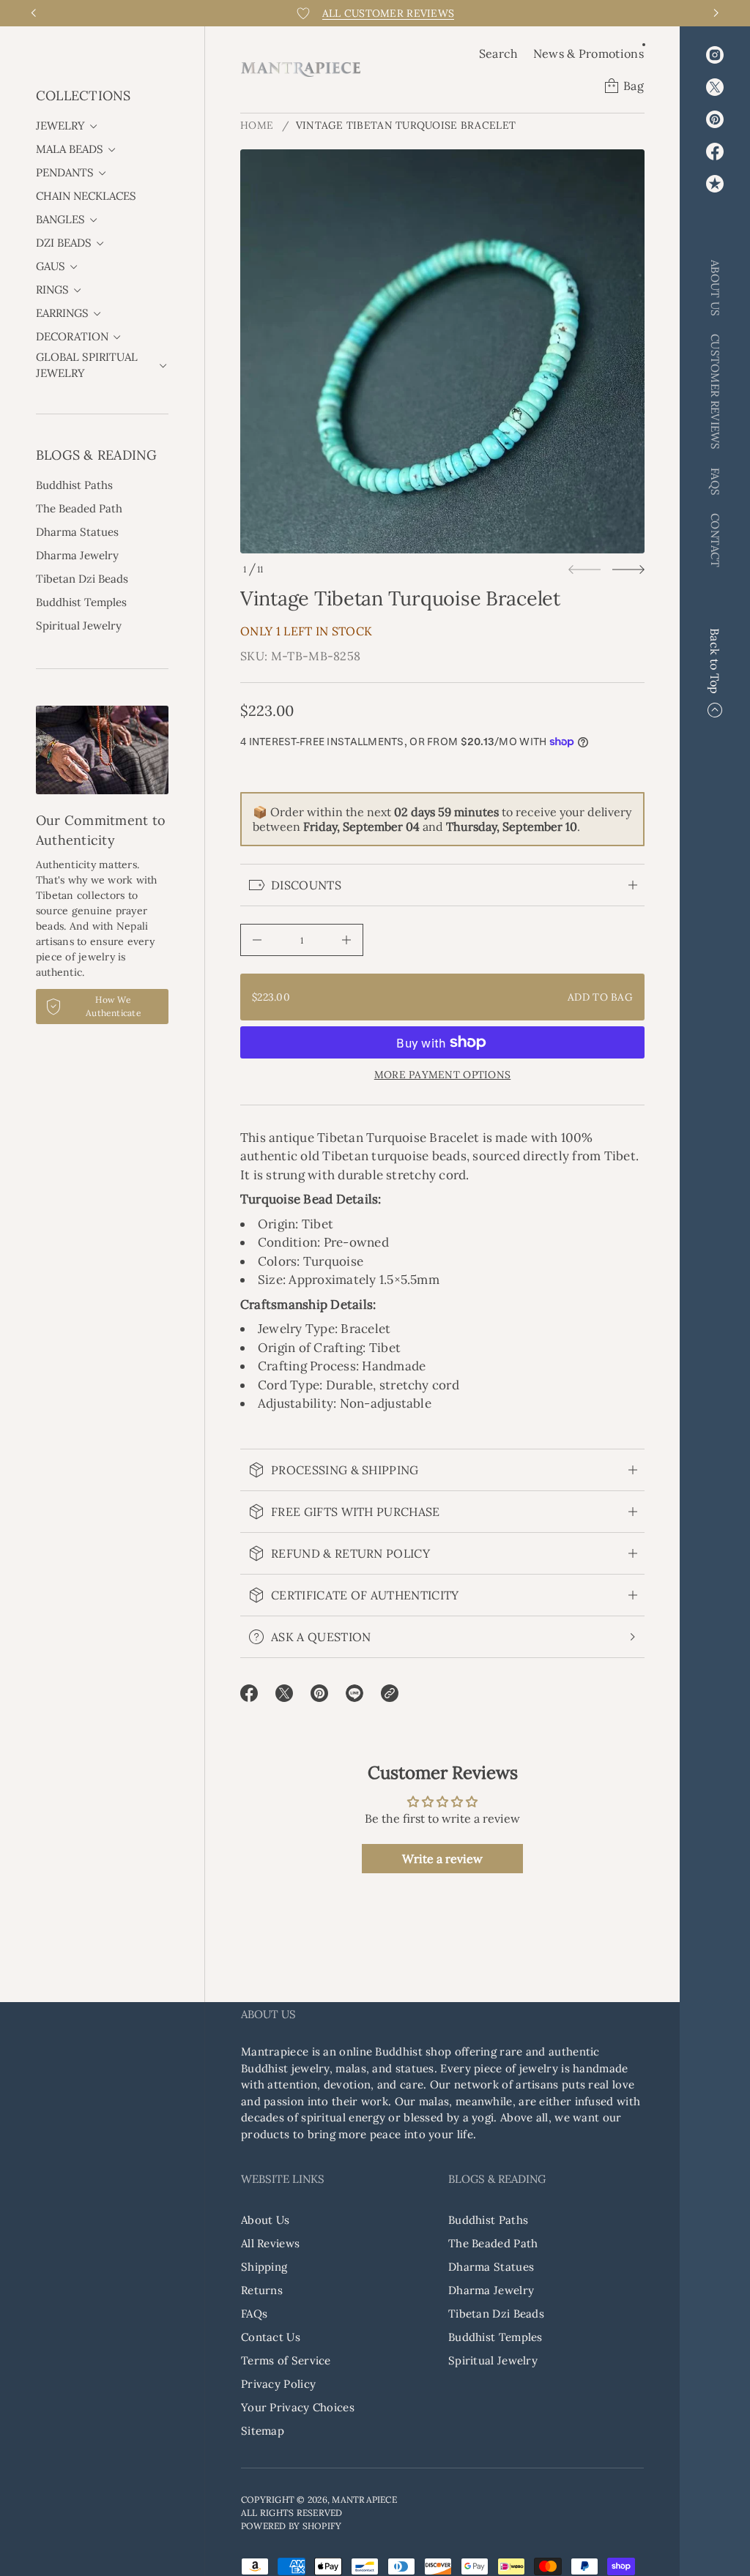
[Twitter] (715, 87)
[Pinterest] (715, 119)
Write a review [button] (442, 1859)
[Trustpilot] (715, 184)
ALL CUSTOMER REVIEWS (389, 13)
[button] (499, 53)
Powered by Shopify (291, 2526)
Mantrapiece (364, 2500)
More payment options (443, 1075)
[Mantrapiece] (301, 70)
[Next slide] (628, 570)
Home (257, 125)
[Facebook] (715, 152)
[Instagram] (715, 55)
